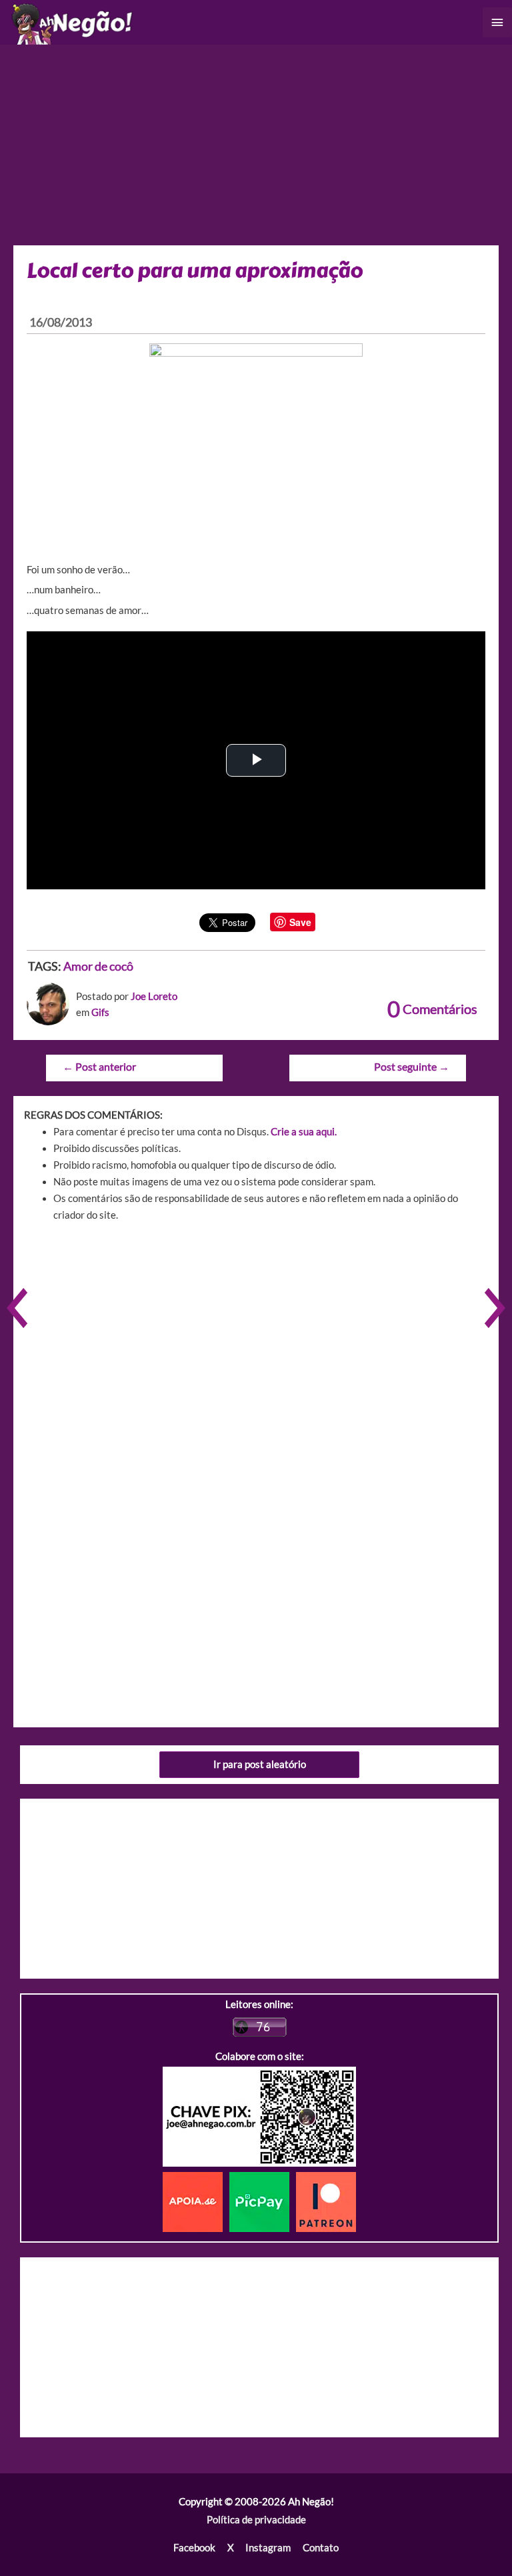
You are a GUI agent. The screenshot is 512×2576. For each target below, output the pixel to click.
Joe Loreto (154, 996)
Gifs (100, 1012)
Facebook (194, 2548)
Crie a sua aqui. (304, 1132)
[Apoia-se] (196, 2200)
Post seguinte (412, 1067)
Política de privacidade (256, 2520)
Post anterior (99, 1067)
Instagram (268, 2548)
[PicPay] (263, 2200)
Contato (321, 2548)
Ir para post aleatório (260, 1764)
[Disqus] (256, 1423)
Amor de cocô (98, 966)
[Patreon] (326, 2200)
